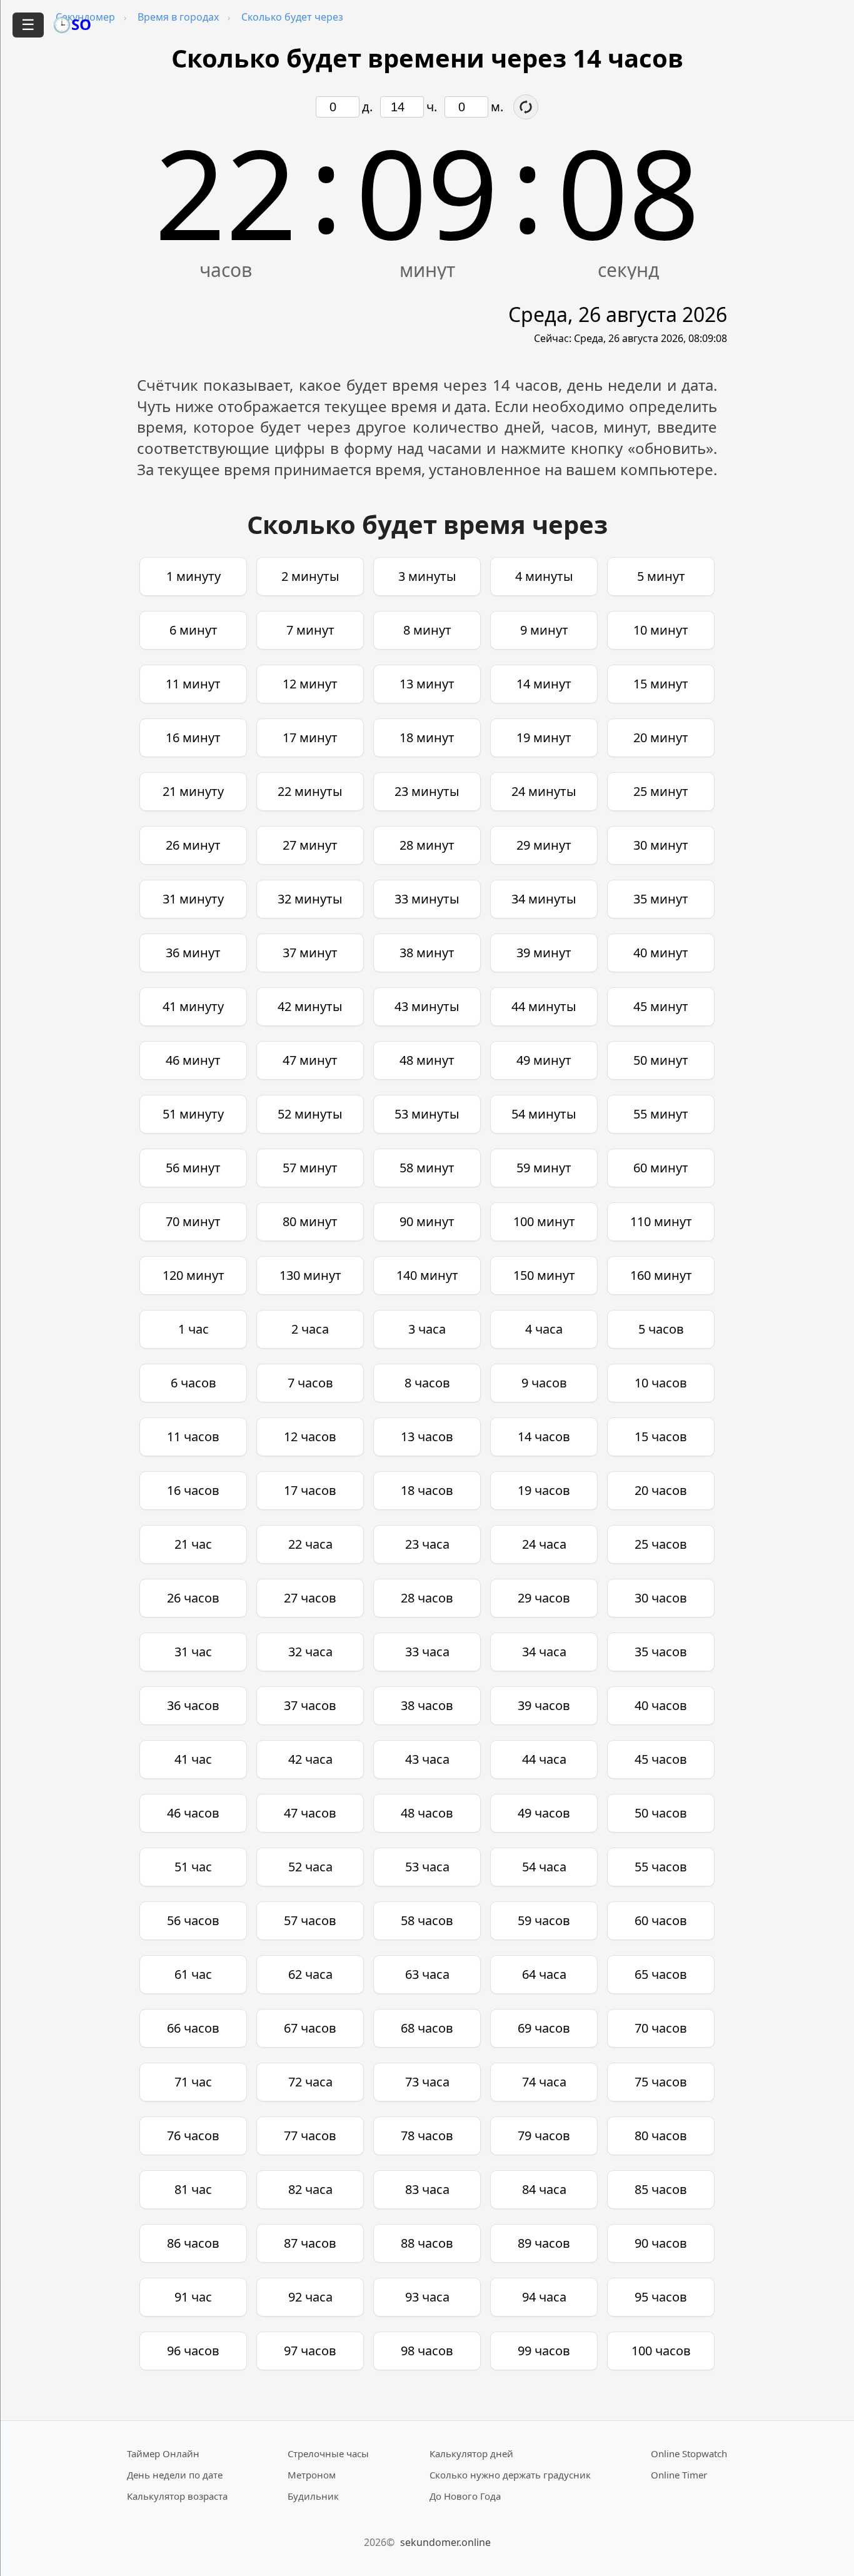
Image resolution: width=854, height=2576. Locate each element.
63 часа (427, 1974)
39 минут (544, 953)
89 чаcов (544, 2243)
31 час (193, 1652)
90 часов (661, 2243)
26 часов (193, 1598)
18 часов (427, 1490)
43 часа (427, 1759)
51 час (193, 1867)
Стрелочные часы (328, 2453)
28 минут (427, 845)
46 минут (193, 1060)
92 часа (310, 2297)
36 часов (193, 1705)
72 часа (310, 2082)
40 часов (661, 1705)
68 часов (427, 2028)
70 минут (193, 1221)
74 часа (544, 2082)
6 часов (193, 1383)
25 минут (661, 791)
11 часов (193, 1436)
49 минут (544, 1060)
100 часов (661, 2351)
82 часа (310, 2189)
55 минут (661, 1114)
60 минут (661, 1168)
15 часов (661, 1436)
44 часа (544, 1759)
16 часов (193, 1490)
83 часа (427, 2189)
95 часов (661, 2297)
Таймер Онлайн (163, 2453)
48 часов (427, 1813)
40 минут (661, 953)
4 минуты (544, 576)
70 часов (661, 2028)
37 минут (310, 953)
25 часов (661, 1544)
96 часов (193, 2351)
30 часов (661, 1598)
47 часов (310, 1813)
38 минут (427, 953)
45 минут (661, 1006)
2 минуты (310, 576)
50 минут (661, 1060)
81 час (193, 2189)
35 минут (661, 899)
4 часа (544, 1329)
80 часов (661, 2136)
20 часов (661, 1490)
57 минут (310, 1168)
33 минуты (427, 899)
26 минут (193, 845)
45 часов (661, 1759)
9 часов (544, 1383)
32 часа (310, 1652)
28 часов (427, 1598)
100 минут (544, 1221)
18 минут (427, 737)
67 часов (310, 2028)
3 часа (427, 1329)
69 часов (544, 2028)
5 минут (661, 576)
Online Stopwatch (689, 2453)
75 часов (661, 2082)
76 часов (193, 2136)
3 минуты (427, 576)
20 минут (661, 737)
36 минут (193, 953)
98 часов (427, 2351)
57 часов (310, 1920)
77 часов (310, 2136)
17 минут (310, 737)
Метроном (312, 2475)
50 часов (661, 1813)
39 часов (544, 1705)
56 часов (193, 1920)
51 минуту (193, 1114)
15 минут (661, 684)
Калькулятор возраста (177, 2496)
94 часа (544, 2297)
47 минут (310, 1060)
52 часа (310, 1867)
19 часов (544, 1490)
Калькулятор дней (471, 2453)
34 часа (544, 1652)
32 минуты (310, 899)
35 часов (661, 1652)
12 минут (310, 684)
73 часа (427, 2082)
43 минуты (427, 1006)
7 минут (310, 630)
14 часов (544, 1436)
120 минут (193, 1275)
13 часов (427, 1436)
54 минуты (544, 1114)
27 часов (310, 1598)
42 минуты (310, 1006)
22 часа (310, 1544)
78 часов (427, 2136)
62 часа (310, 1974)
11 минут (193, 684)
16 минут (193, 737)
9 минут (544, 630)
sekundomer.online (445, 2542)
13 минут (427, 684)
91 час (193, 2297)
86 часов (193, 2243)
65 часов (661, 1974)
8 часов (427, 1383)
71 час (193, 2082)
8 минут (427, 630)
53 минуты (427, 1114)
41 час (193, 1759)
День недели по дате (175, 2475)
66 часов (193, 2028)
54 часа (544, 1867)
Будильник (313, 2496)
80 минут (310, 1221)
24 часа (544, 1544)
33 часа (427, 1652)
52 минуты (310, 1114)
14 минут (544, 684)
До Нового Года (465, 2496)
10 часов (661, 1383)
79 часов (544, 2136)
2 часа (310, 1329)
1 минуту (193, 576)
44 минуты (544, 1006)
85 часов (661, 2189)
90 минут (427, 1221)
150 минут (544, 1275)
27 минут (310, 845)
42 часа (310, 1759)
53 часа (427, 1867)
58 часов (427, 1920)
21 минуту (193, 791)
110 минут (661, 1221)
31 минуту (193, 899)
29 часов (544, 1598)
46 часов (193, 1813)
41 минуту (193, 1006)
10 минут (661, 630)
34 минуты (544, 899)
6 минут (193, 630)
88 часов (427, 2243)
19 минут (544, 737)
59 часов (544, 1920)
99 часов (544, 2351)
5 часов (661, 1329)
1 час (193, 1329)
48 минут (427, 1060)
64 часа (544, 1974)
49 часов (544, 1813)
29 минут (544, 845)
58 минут (427, 1168)
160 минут (661, 1275)
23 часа (427, 1544)
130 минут (310, 1275)
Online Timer (679, 2475)
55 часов (661, 1867)
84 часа (544, 2189)
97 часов (310, 2351)
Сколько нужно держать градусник (510, 2475)
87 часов (310, 2243)
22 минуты (310, 791)
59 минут (544, 1168)
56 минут (193, 1168)
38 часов (427, 1705)
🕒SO (72, 24)
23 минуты (427, 791)
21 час (193, 1544)
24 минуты (544, 791)
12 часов (310, 1436)
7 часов (310, 1383)
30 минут (661, 845)
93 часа (427, 2297)
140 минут (427, 1275)
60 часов (661, 1920)
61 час (193, 1974)
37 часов (310, 1705)
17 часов (310, 1490)
